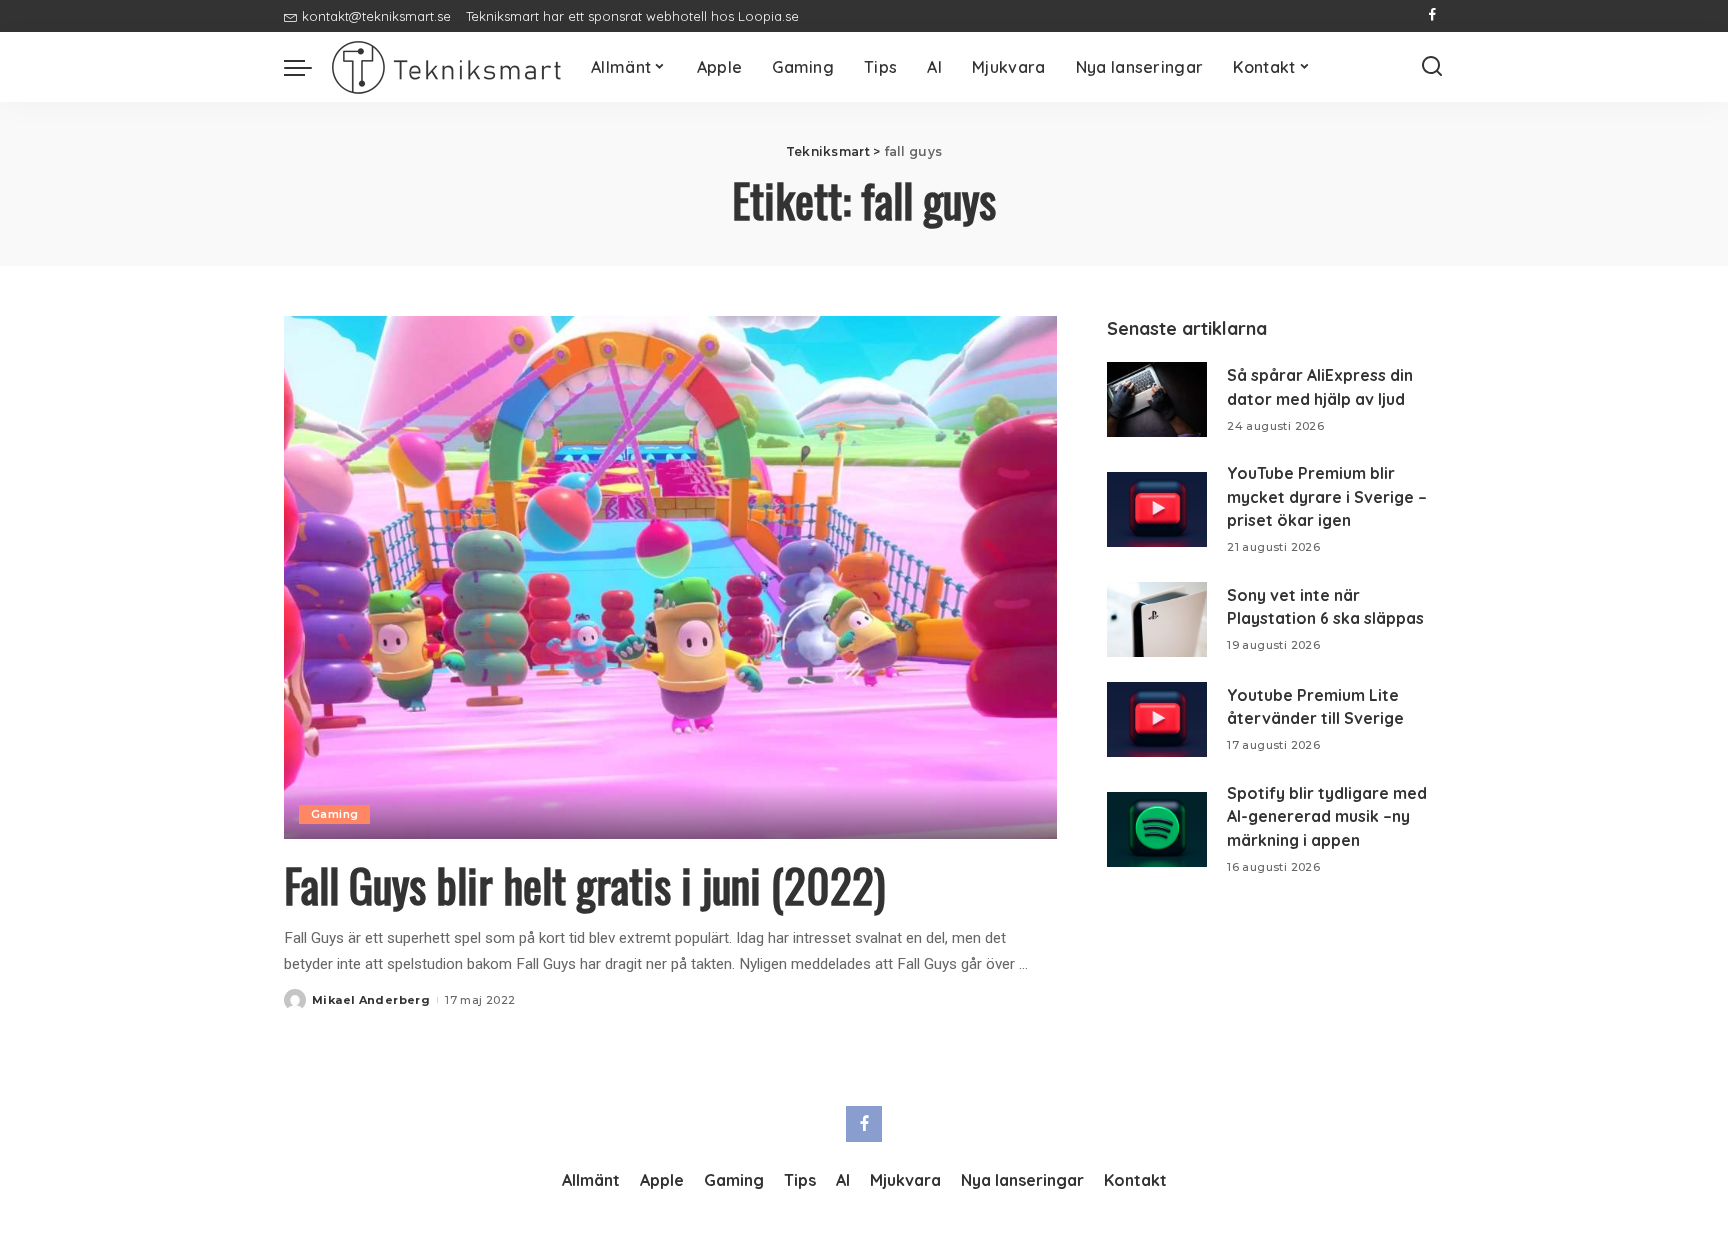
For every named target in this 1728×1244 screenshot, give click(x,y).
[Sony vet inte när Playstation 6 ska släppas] (1157, 619)
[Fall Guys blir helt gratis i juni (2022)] (670, 577)
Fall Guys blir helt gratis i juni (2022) (584, 884)
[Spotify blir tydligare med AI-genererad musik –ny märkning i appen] (1157, 829)
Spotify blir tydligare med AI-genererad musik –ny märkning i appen (1327, 816)
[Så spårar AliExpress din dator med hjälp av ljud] (1157, 399)
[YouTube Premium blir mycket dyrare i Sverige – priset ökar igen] (1157, 509)
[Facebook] (1432, 16)
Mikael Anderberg (371, 1000)
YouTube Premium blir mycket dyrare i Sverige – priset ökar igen (1327, 496)
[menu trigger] (308, 67)
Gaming (334, 814)
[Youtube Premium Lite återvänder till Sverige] (1157, 719)
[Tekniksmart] (446, 67)
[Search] (1432, 67)
